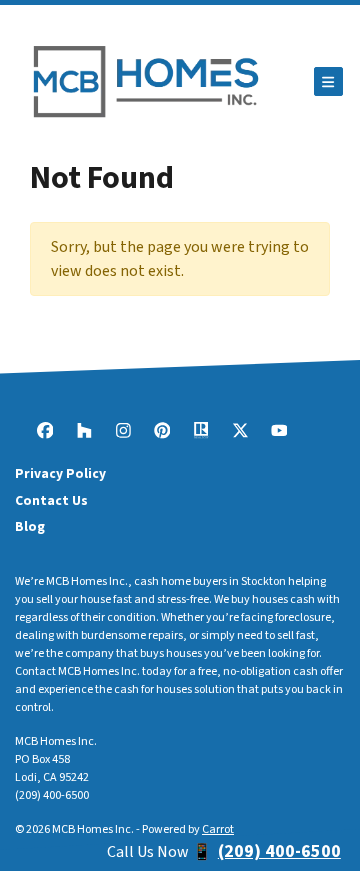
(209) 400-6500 (52, 795)
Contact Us (51, 500)
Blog (30, 526)
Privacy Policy (60, 473)
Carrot (218, 829)
